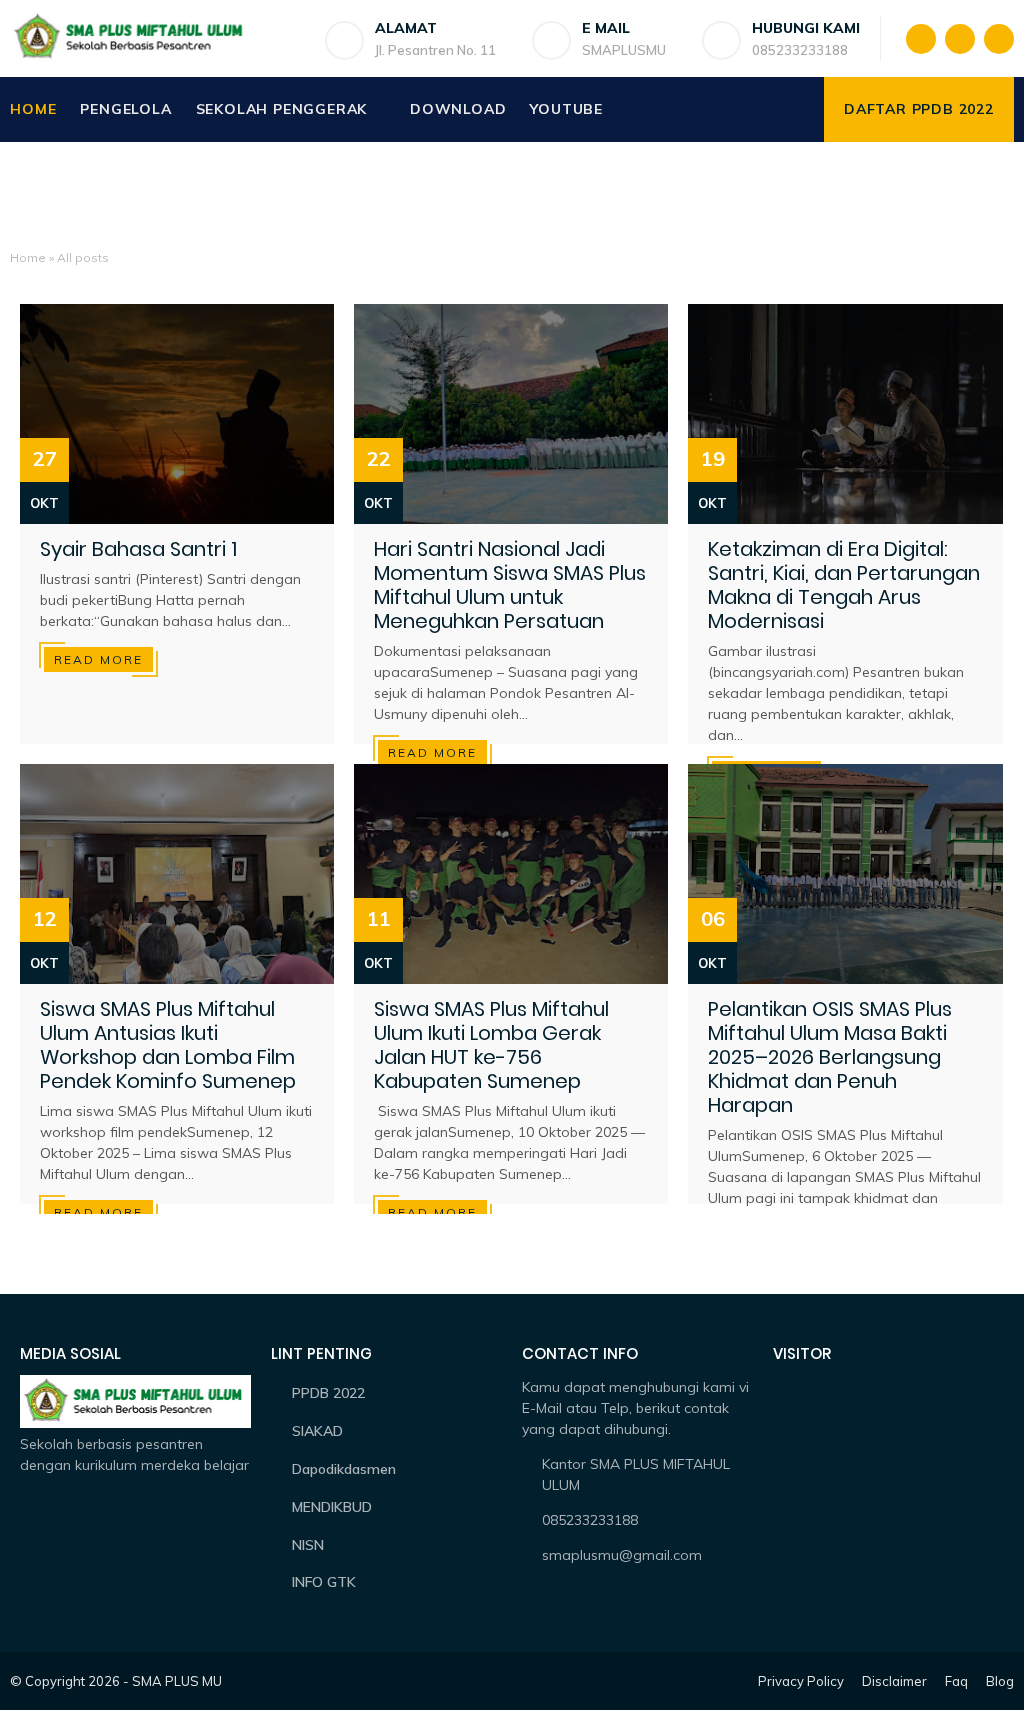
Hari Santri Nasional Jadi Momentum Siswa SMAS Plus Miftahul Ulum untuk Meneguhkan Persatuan (510, 585)
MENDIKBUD (332, 1507)
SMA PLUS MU (177, 1681)
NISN (308, 1545)
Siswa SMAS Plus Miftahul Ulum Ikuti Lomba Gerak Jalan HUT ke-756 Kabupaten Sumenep (491, 1045)
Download (458, 109)
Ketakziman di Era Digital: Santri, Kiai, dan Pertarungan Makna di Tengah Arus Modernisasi (844, 585)
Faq (956, 1681)
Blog (1000, 1681)
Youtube (566, 109)
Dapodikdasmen (344, 1469)
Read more (98, 659)
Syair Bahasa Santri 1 (138, 549)
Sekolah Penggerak (282, 109)
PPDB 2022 (328, 1393)
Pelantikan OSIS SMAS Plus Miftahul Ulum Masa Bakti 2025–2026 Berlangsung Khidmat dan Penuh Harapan (830, 1057)
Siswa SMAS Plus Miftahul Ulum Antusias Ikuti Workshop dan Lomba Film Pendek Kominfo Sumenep (168, 1045)
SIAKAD (317, 1431)
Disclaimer (894, 1681)
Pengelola (125, 109)
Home (33, 109)
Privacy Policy (801, 1681)
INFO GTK (324, 1582)
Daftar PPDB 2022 (919, 109)
